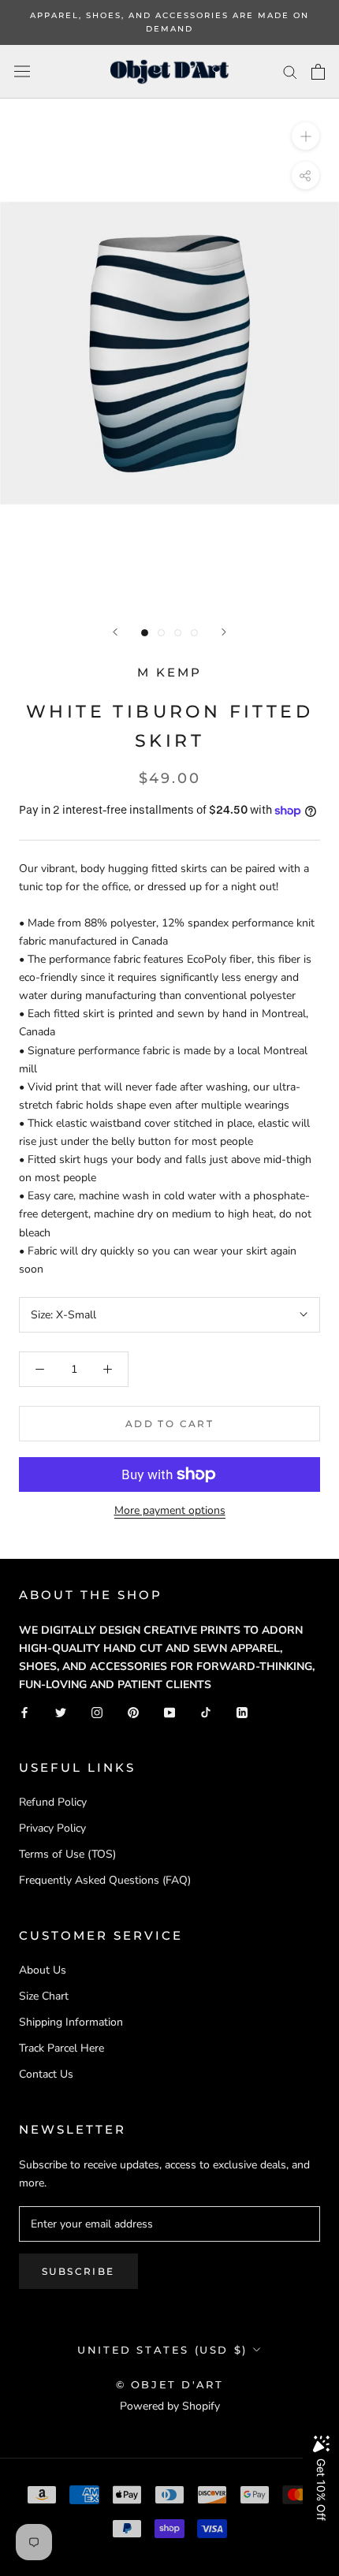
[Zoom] (305, 136)
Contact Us (46, 2074)
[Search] (290, 71)
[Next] (224, 632)
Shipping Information (71, 2022)
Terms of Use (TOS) (67, 1854)
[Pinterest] (133, 1711)
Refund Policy (53, 1802)
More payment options (170, 1510)
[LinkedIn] (242, 1711)
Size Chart (44, 1996)
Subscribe (78, 2271)
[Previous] (115, 632)
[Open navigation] (22, 71)
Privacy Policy (52, 1828)
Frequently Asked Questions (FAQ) (105, 1880)
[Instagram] (97, 1711)
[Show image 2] (161, 633)
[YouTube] (169, 1711)
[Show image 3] (178, 633)
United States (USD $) (162, 2350)
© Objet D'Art (170, 2384)
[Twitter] (61, 1711)
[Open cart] (318, 72)
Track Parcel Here (61, 2048)
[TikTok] (206, 1711)
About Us (43, 1970)
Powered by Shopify (170, 2406)
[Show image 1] (145, 633)
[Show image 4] (194, 633)
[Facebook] (24, 1711)
